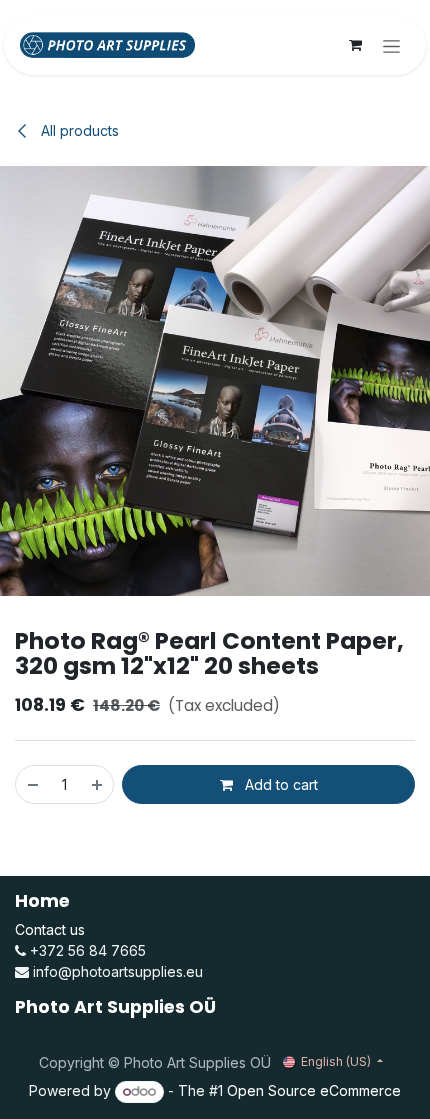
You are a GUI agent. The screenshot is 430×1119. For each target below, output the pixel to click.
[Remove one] (32, 784)
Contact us (50, 929)
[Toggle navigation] (391, 45)
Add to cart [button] (279, 784)
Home (42, 901)
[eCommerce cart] (355, 45)
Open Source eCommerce (314, 1090)
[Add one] (98, 784)
